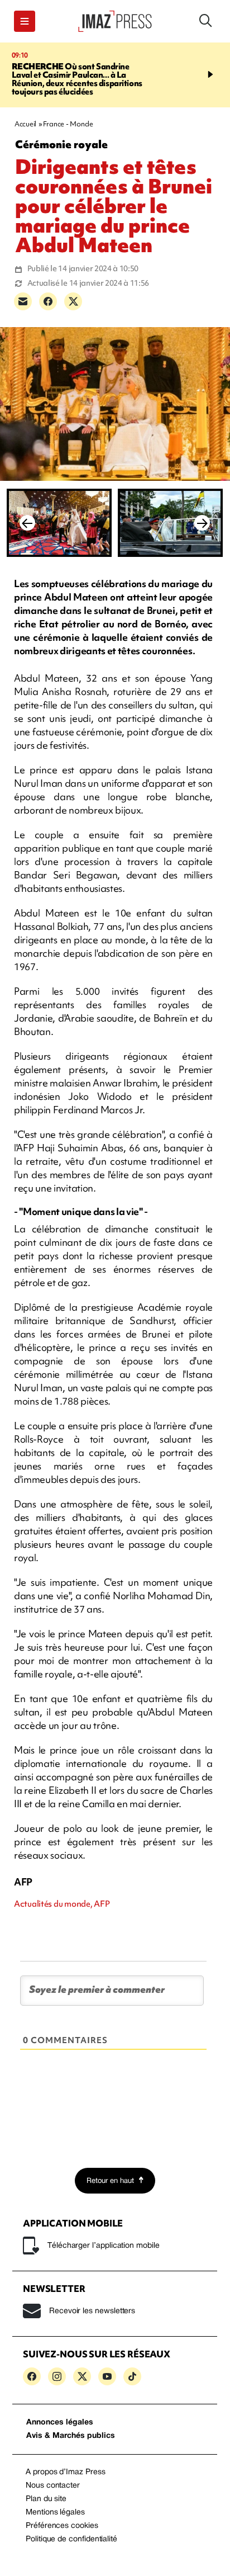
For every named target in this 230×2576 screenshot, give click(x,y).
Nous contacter (53, 2486)
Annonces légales (60, 2423)
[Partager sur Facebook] (48, 301)
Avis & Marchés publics (71, 2436)
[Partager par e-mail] (23, 301)
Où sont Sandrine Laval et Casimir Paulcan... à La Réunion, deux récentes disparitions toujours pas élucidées (77, 79)
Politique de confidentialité (71, 2539)
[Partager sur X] (73, 301)
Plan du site (46, 2499)
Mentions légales (55, 2513)
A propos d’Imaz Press (66, 2472)
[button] (25, 21)
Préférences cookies (62, 2526)
